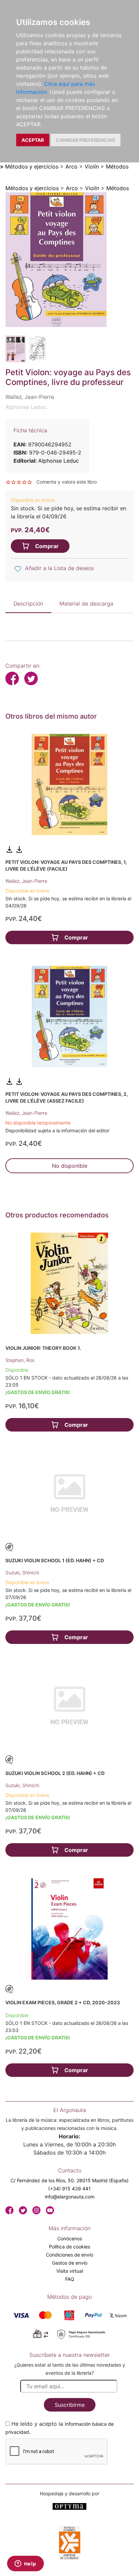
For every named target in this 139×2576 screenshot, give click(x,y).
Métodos (117, 166)
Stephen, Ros (20, 1360)
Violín (92, 166)
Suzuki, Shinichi (22, 1573)
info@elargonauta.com (70, 2197)
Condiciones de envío (69, 2255)
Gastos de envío (70, 2263)
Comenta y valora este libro (67, 482)
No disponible (70, 1166)
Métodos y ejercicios (32, 166)
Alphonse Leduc (59, 461)
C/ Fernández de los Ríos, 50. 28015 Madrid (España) (69, 2180)
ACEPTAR (33, 140)
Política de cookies (69, 2247)
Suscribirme (70, 2405)
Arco (72, 166)
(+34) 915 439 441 (69, 2188)
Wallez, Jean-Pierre (26, 881)
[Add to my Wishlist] (18, 569)
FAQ (70, 2279)
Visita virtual (70, 2271)
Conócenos (70, 2238)
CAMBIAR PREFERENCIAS (86, 140)
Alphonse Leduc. (26, 407)
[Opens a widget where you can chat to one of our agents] (25, 2564)
